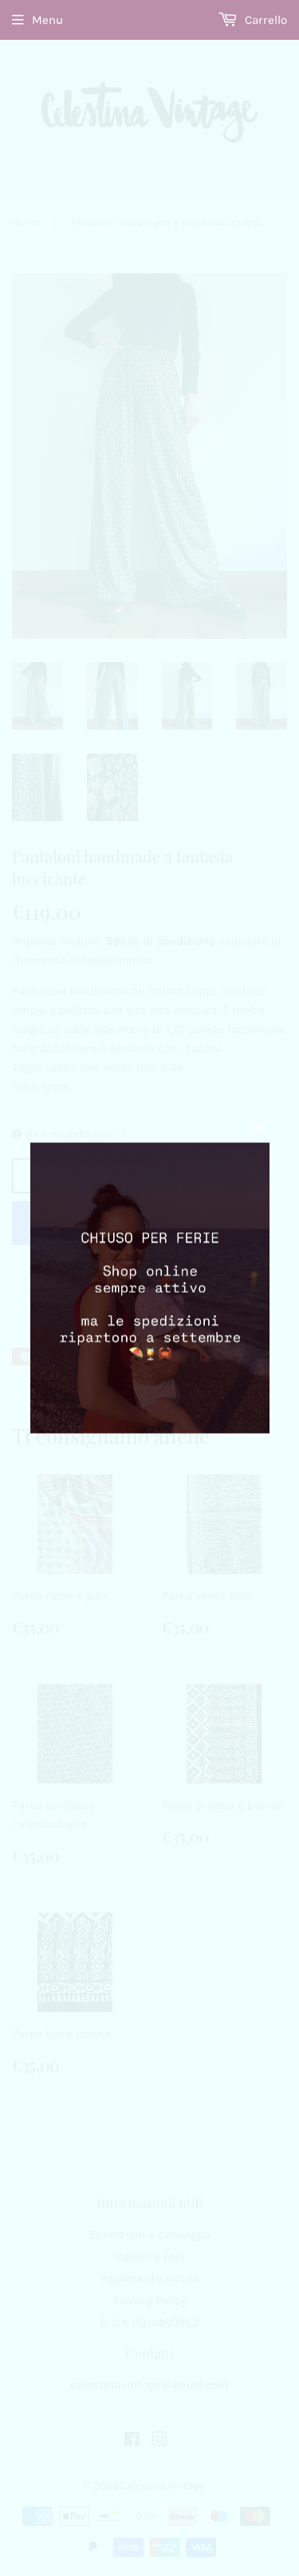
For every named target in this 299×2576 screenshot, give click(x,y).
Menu (47, 20)
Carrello (264, 20)
